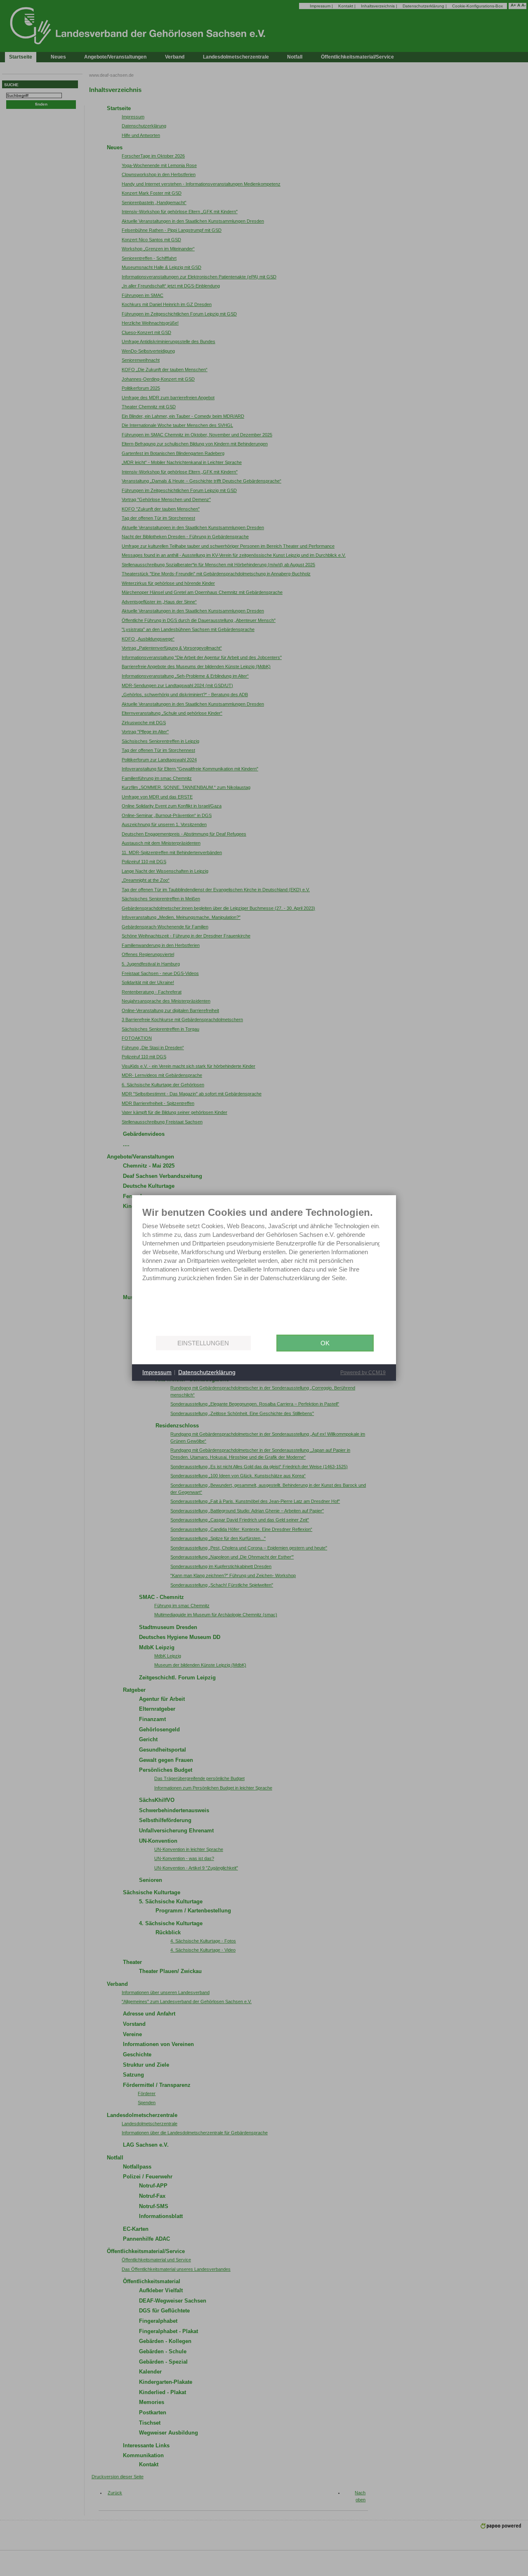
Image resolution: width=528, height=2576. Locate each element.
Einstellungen (203, 1343)
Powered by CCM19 (363, 1373)
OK (325, 1343)
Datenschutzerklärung (207, 1372)
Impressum (157, 1372)
